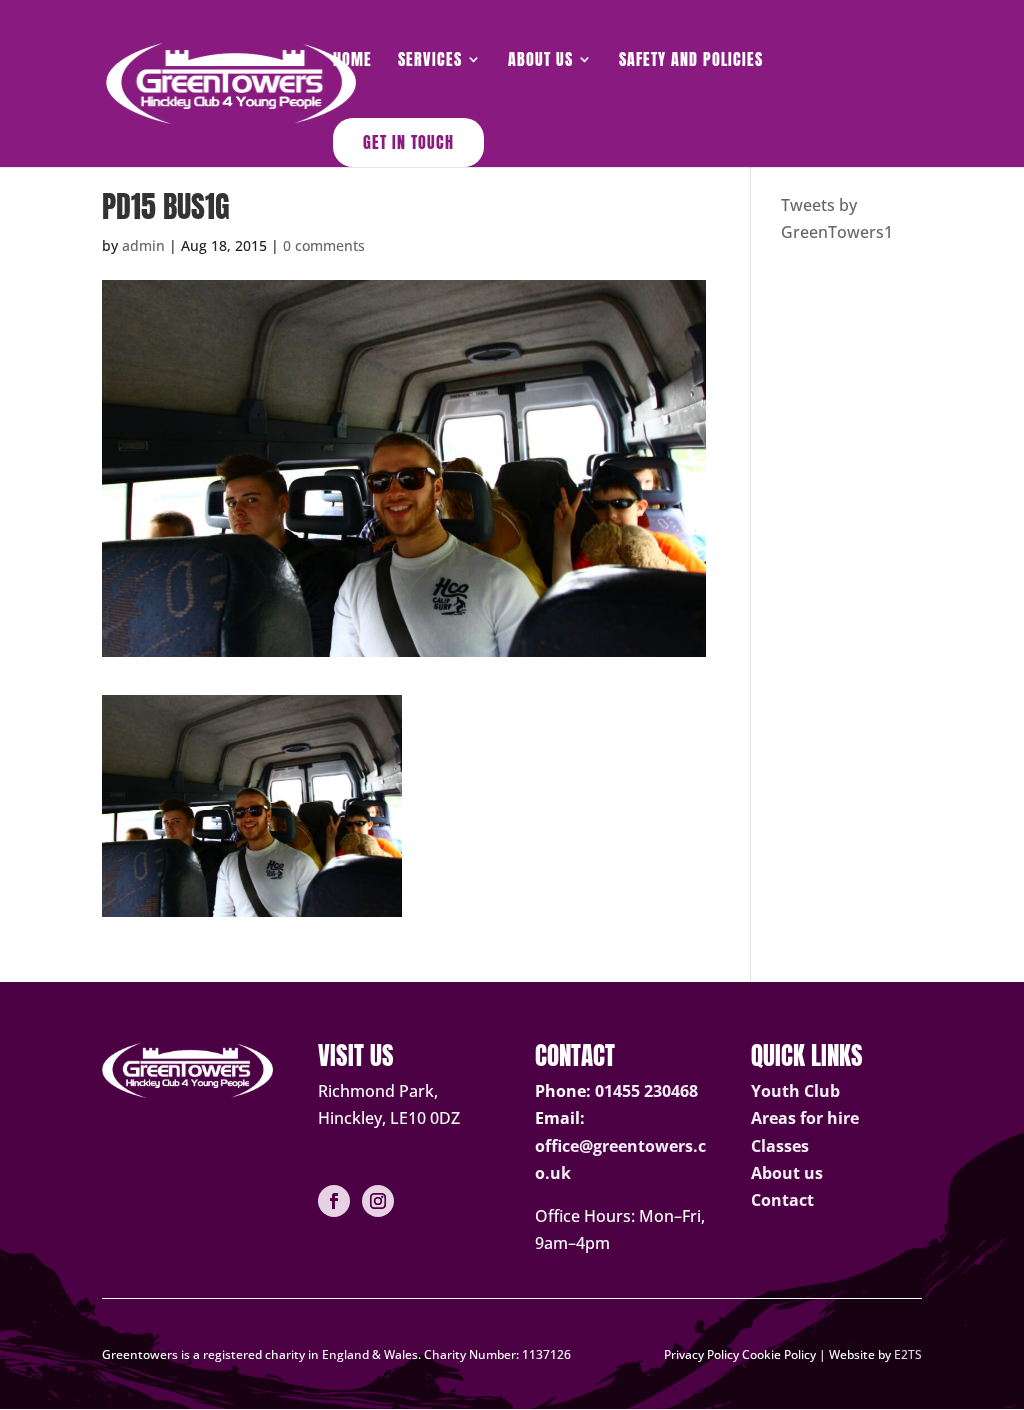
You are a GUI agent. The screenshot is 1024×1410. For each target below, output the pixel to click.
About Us (540, 61)
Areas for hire (805, 1118)
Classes (780, 1146)
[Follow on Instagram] (378, 1201)
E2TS (908, 1354)
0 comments (324, 245)
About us (787, 1173)
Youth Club (795, 1091)
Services (430, 61)
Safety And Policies (691, 61)
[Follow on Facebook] (334, 1201)
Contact (782, 1200)
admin (143, 245)
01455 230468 (646, 1091)
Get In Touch (408, 142)
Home (352, 61)
